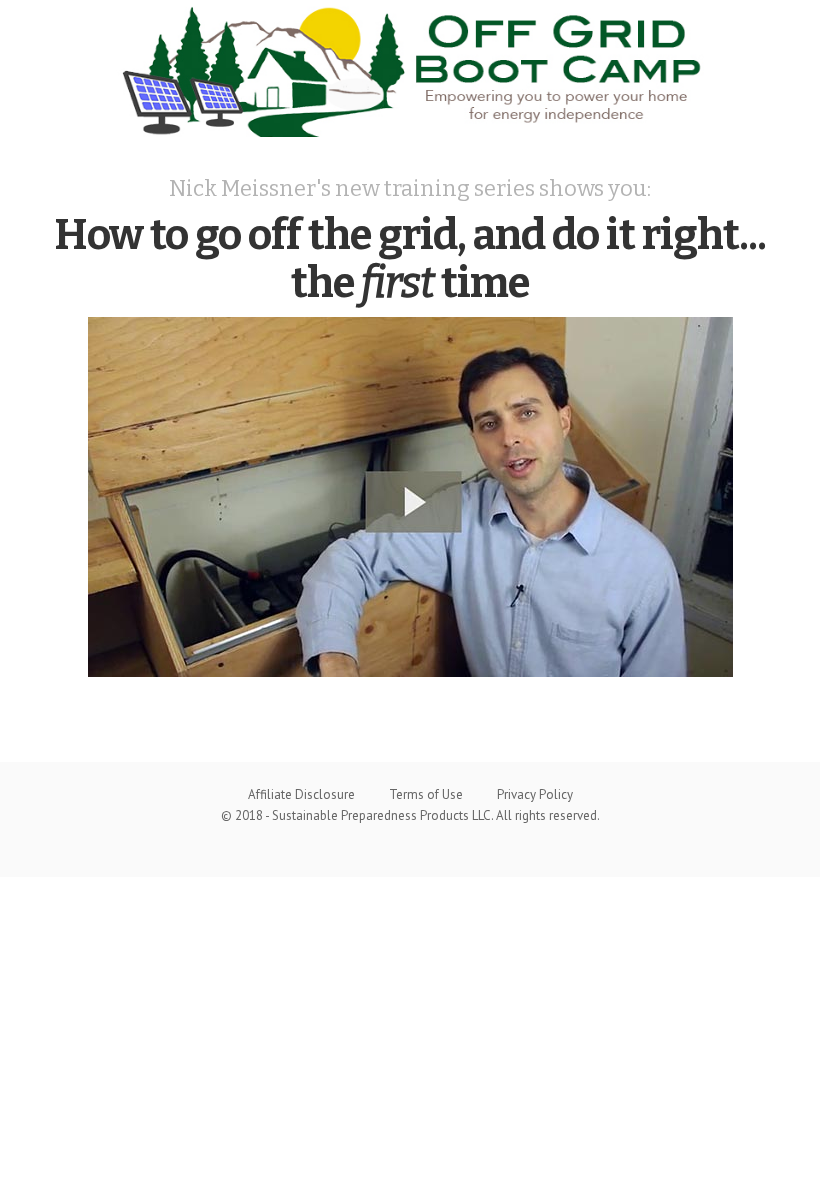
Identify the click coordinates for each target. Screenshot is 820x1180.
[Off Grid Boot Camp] (410, 68)
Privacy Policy (535, 794)
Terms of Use (426, 794)
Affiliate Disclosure (301, 794)
